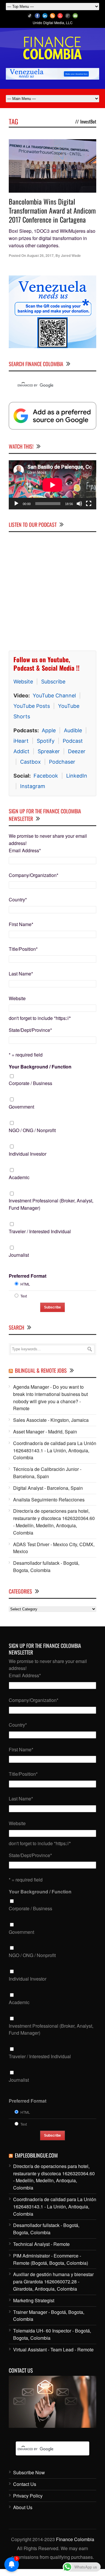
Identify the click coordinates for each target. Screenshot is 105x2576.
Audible (73, 730)
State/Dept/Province (30, 1030)
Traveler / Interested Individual (40, 1231)
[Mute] (79, 504)
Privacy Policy (28, 2496)
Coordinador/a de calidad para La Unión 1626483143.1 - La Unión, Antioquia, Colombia (55, 1450)
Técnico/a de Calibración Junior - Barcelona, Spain (47, 1473)
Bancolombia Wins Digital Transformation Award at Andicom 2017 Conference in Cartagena (52, 210)
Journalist (19, 1255)
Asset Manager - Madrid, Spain (45, 1432)
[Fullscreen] (89, 504)
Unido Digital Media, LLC (53, 23)
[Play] (16, 504)
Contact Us (25, 2484)
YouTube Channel (54, 696)
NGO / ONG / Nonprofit (32, 1130)
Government (21, 1107)
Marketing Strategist (34, 2300)
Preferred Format (28, 1276)
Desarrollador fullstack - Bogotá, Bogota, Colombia (46, 1567)
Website (23, 682)
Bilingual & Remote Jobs (41, 1370)
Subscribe (53, 682)
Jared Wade (71, 255)
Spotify (46, 741)
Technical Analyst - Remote (41, 2244)
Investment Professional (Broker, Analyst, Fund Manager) (51, 1204)
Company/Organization (34, 875)
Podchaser (62, 762)
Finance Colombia (75, 2539)
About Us (23, 2507)
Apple (49, 730)
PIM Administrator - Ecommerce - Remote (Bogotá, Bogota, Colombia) (51, 2259)
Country (18, 899)
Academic (19, 1177)
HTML (25, 1284)
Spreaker (49, 751)
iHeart (21, 741)
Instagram (33, 786)
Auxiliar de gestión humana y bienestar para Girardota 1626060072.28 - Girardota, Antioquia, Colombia (53, 2281)
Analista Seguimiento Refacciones (49, 1500)
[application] (52, 485)
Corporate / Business (30, 1083)
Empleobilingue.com (36, 2155)
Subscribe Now (29, 2472)
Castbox (30, 762)
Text (24, 1296)
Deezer (77, 751)
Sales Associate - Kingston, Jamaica (51, 1420)
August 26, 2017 (40, 255)
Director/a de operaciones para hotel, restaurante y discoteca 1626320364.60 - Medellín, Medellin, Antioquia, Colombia (54, 1522)
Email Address (25, 850)
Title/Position (23, 949)
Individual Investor (28, 1154)
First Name (21, 924)
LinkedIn (77, 776)
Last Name (21, 974)
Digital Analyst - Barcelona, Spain (48, 1488)
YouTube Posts (32, 706)
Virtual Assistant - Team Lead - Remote (53, 2349)
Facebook (46, 776)
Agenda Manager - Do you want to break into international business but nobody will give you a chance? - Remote (50, 1398)
